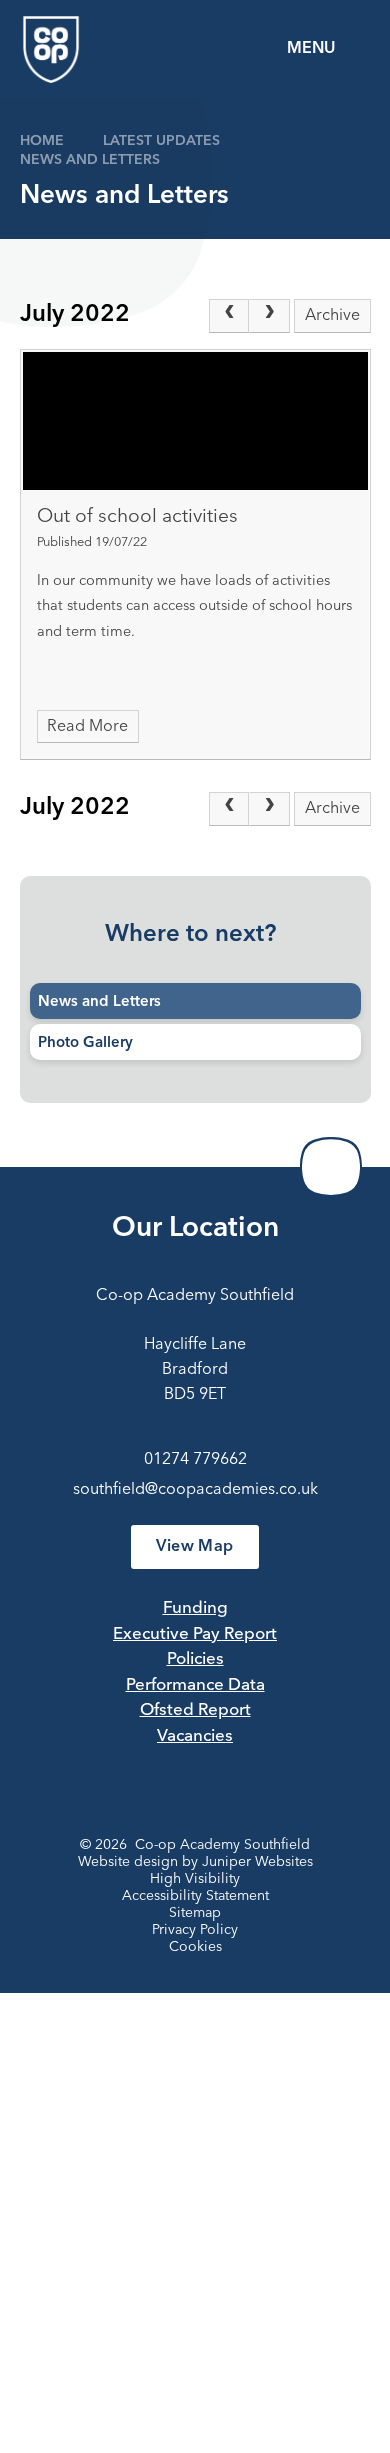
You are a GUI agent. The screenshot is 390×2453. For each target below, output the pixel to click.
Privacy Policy (195, 1930)
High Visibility (195, 1879)
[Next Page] (269, 316)
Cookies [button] (195, 1947)
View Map (194, 1547)
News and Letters (90, 160)
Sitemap (195, 1913)
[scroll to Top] (331, 1167)
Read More (87, 727)
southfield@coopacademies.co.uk (195, 1490)
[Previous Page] (229, 316)
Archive (332, 316)
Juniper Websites (257, 1862)
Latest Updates (161, 141)
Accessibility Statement (195, 1896)
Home (42, 141)
